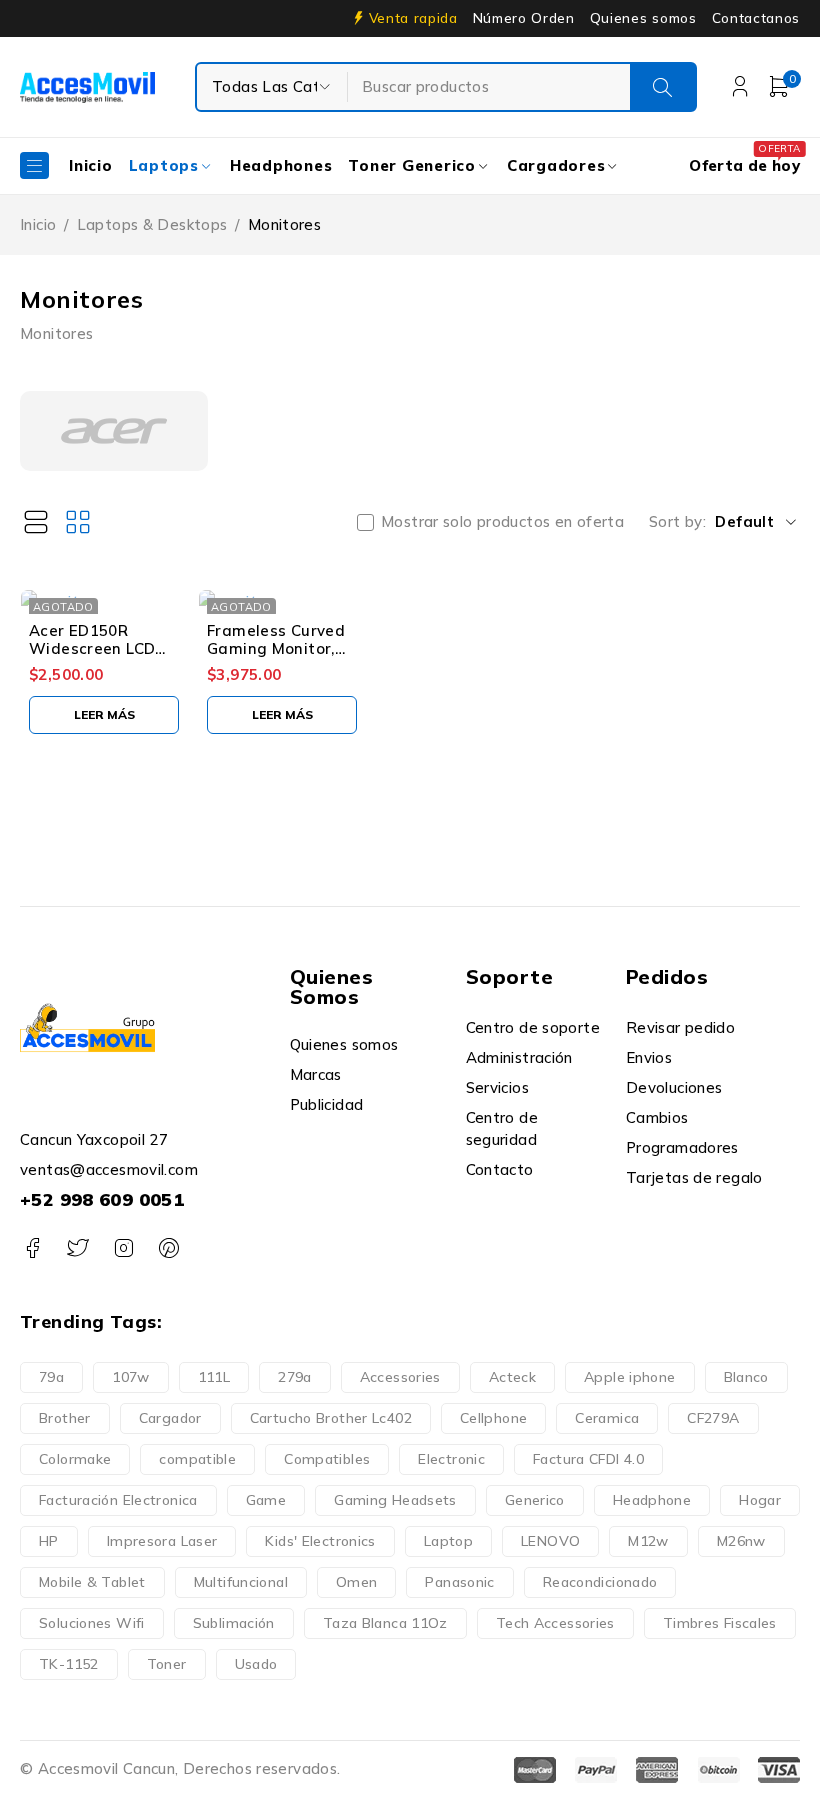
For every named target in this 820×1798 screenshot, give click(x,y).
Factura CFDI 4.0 (588, 1459)
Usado (256, 1664)
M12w (648, 1541)
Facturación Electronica (118, 1500)
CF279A (713, 1418)
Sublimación (234, 1623)
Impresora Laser (162, 1541)
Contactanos (756, 18)
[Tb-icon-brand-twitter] (77, 1248)
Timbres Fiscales (720, 1623)
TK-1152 (69, 1664)
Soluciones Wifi (92, 1623)
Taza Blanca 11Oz (385, 1623)
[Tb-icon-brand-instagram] (123, 1248)
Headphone (652, 1500)
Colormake (75, 1459)
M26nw (741, 1541)
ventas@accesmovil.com (109, 1169)
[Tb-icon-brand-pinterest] (168, 1248)
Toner (167, 1664)
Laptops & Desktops (152, 224)
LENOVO (550, 1541)
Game (266, 1500)
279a (295, 1377)
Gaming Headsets (395, 1500)
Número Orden (524, 18)
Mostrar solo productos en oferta (502, 522)
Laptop (448, 1541)
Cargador (170, 1418)
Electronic (451, 1459)
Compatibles (327, 1459)
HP (49, 1541)
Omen (357, 1582)
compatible (197, 1459)
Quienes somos (643, 18)
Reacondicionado (600, 1582)
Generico (535, 1500)
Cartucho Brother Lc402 (331, 1418)
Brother (65, 1418)
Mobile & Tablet (92, 1582)
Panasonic (459, 1582)
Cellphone (493, 1418)
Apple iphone (630, 1377)
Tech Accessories (555, 1623)
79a (51, 1377)
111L (214, 1377)
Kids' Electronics (320, 1541)
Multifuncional (241, 1582)
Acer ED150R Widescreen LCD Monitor (92, 648)
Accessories (400, 1377)
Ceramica (607, 1418)
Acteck (512, 1377)
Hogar (760, 1500)
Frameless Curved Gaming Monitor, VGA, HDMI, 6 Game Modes (281, 657)
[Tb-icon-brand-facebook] (32, 1248)
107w (131, 1377)
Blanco (746, 1377)
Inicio (38, 224)
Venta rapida (413, 18)
